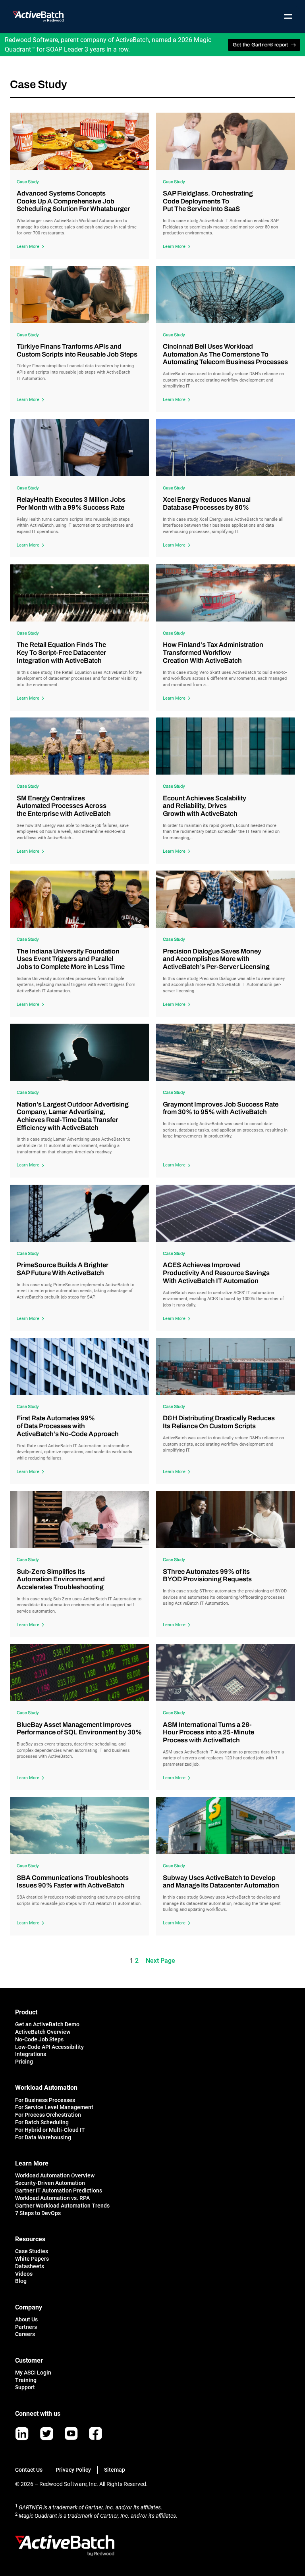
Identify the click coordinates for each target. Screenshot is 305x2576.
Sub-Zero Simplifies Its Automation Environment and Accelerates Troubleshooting (61, 1579)
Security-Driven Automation (50, 2183)
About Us (26, 2319)
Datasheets (30, 2266)
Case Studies (32, 2251)
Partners (26, 2327)
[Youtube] (71, 2433)
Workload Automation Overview (55, 2175)
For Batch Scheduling (42, 2122)
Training (26, 2380)
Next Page (160, 1961)
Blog (21, 2281)
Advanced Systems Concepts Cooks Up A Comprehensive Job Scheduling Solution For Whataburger (73, 201)
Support (25, 2387)
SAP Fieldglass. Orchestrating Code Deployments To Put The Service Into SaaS (208, 201)
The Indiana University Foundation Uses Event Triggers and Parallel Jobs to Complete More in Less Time (71, 959)
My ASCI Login (33, 2373)
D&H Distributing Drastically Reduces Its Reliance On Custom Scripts (219, 1422)
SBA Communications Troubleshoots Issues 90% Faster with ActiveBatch (73, 1882)
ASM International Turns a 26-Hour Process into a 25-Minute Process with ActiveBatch (208, 1732)
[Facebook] (96, 2433)
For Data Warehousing (43, 2137)
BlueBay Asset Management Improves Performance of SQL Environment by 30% (79, 1729)
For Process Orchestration (48, 2115)
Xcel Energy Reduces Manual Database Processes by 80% (207, 503)
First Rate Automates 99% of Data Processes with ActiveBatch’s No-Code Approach (68, 1426)
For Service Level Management (54, 2107)
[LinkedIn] (22, 2434)
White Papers (32, 2259)
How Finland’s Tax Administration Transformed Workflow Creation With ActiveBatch (213, 652)
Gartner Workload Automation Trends (62, 2206)
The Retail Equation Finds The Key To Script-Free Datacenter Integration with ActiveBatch (61, 652)
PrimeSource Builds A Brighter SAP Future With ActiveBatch (63, 1269)
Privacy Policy (73, 2470)
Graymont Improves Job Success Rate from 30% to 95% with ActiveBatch (221, 1108)
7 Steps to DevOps (38, 2213)
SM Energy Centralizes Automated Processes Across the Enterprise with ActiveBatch (64, 806)
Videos (24, 2274)
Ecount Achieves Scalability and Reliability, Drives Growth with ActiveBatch (205, 806)
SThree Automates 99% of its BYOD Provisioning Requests (207, 1576)
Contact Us (29, 2470)
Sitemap (115, 2470)
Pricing (24, 2062)
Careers (25, 2334)
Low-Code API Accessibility (49, 2047)
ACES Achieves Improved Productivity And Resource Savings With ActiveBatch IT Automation (216, 1273)
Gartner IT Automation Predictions (59, 2190)
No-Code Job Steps (39, 2039)
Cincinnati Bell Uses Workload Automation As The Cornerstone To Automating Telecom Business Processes (225, 354)
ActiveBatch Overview (43, 2032)
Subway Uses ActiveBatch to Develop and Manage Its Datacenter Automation (221, 1882)
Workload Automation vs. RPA (52, 2198)
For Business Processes (45, 2100)
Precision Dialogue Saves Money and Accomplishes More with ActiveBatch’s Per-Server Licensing (216, 959)
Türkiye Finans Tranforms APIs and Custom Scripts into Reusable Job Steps (77, 350)
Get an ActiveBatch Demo (47, 2024)
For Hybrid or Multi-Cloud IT (50, 2130)
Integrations (31, 2054)
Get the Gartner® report (261, 45)
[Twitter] (47, 2434)
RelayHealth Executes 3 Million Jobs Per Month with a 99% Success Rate (71, 503)
